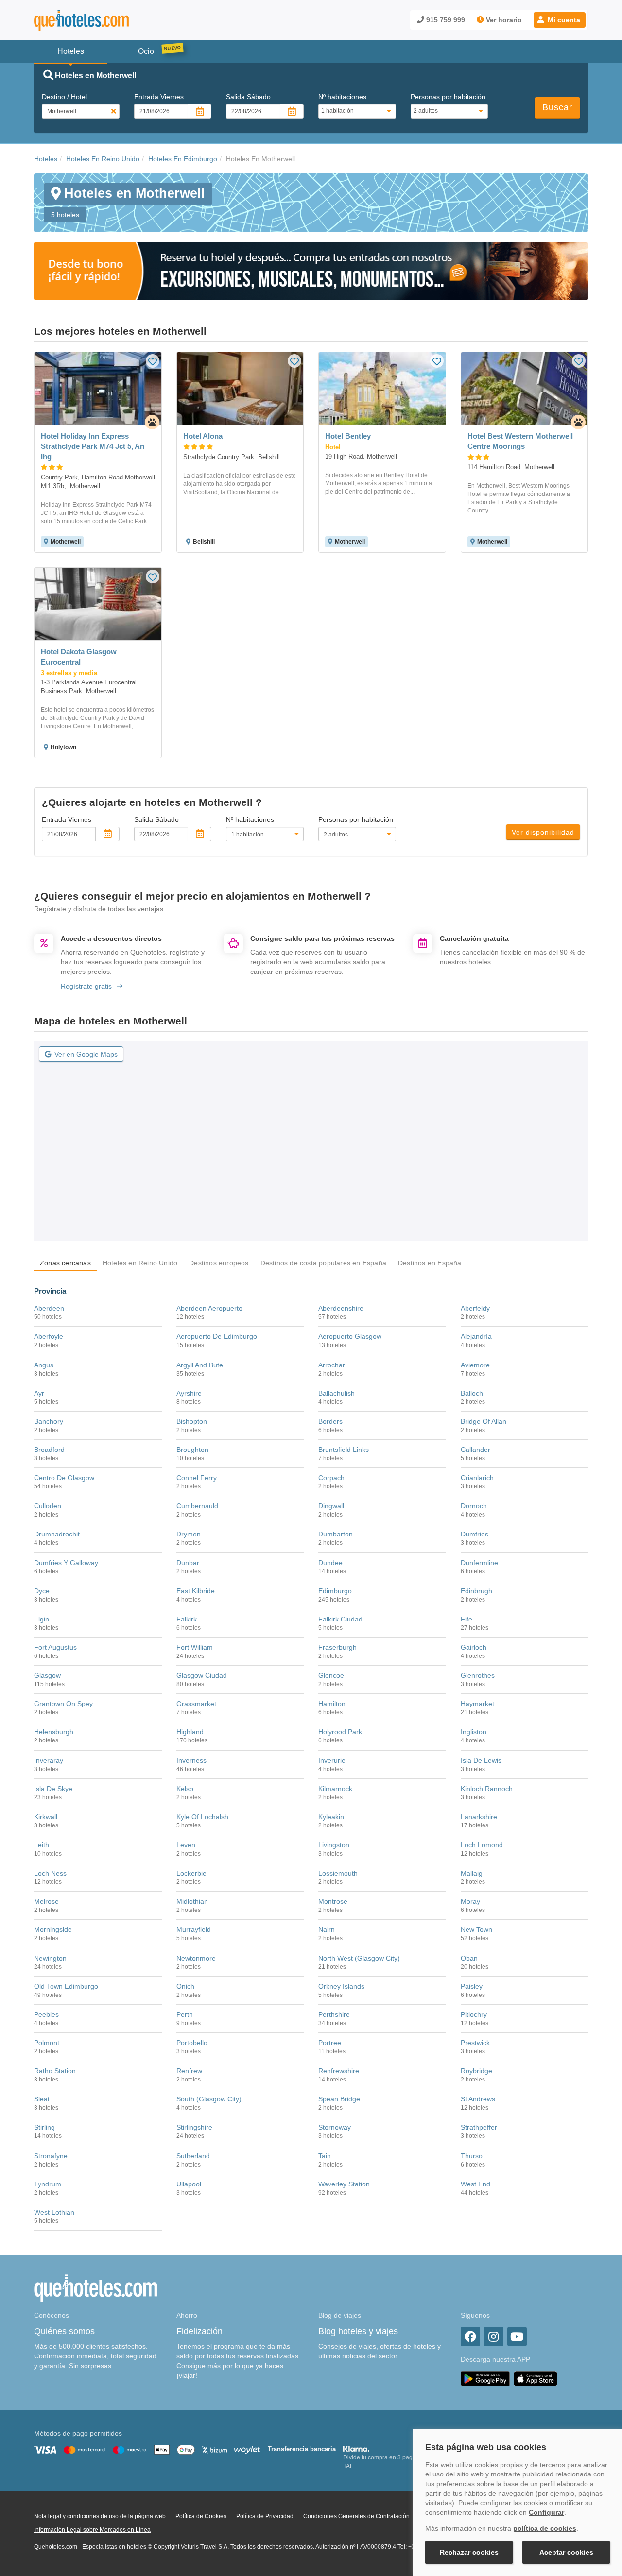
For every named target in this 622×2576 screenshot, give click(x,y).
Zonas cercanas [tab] (65, 1263)
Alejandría (476, 1336)
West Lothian (54, 2212)
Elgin (42, 1619)
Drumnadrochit (57, 1534)
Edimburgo (335, 1591)
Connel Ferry (197, 1478)
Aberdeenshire (341, 1308)
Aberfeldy (475, 1308)
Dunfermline (479, 1563)
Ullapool (189, 2184)
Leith (42, 1845)
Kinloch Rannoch (487, 1789)
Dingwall (331, 1506)
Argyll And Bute (200, 1365)
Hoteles (46, 159)
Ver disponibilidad (543, 832)
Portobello (192, 2043)
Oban (469, 1958)
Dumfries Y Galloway (66, 1563)
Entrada (159, 97)
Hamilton (332, 1704)
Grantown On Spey (63, 1704)
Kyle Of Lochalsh (202, 1817)
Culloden (48, 1506)
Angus (44, 1365)
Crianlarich (477, 1478)
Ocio (146, 51)
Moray (470, 1901)
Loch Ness (50, 1873)
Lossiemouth (338, 1873)
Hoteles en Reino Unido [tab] (140, 1263)
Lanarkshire (479, 1817)
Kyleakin (331, 1817)
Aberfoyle (49, 1336)
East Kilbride (196, 1591)
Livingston (334, 1845)
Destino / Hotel (64, 97)
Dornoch (474, 1506)
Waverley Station (344, 2184)
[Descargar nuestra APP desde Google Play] (485, 2378)
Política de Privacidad (265, 2516)
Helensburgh (54, 1732)
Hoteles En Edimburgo (183, 159)
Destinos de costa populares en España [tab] (323, 1263)
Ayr (39, 1393)
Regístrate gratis (86, 986)
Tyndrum (48, 2184)
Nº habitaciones (342, 97)
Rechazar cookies (469, 2552)
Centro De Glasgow (64, 1478)
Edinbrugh (476, 1591)
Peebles (46, 2014)
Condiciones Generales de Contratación (356, 2516)
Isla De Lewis (481, 1760)
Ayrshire (189, 1393)
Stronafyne (51, 2156)
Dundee (330, 1563)
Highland (190, 1732)
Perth (185, 2014)
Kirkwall (46, 1817)
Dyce (42, 1591)
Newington (50, 1958)
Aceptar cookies (566, 2552)
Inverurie (332, 1760)
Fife (466, 1619)
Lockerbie (191, 1873)
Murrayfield (194, 1929)
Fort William (195, 1647)
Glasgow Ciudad (202, 1675)
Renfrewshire (339, 2071)
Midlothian (192, 1901)
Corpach (331, 1478)
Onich (185, 1986)
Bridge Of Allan (484, 1421)
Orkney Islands (341, 1986)
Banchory (49, 1421)
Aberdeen (49, 1308)
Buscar (557, 107)
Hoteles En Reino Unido (103, 159)
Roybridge (476, 2071)
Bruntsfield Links (344, 1450)
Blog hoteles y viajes (358, 2331)
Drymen (189, 1534)
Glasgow (47, 1675)
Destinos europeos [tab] (219, 1263)
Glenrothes (478, 1675)
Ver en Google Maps (86, 1054)
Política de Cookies (201, 2516)
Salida (248, 97)
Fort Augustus (55, 1647)
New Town (476, 1929)
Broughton (192, 1450)
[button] (560, 20)
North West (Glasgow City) (359, 1958)
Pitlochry (474, 2014)
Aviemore (475, 1365)
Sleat (42, 2099)
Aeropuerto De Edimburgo (217, 1336)
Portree (330, 2043)
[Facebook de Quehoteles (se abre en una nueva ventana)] (470, 2337)
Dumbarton (336, 1534)
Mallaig (472, 1873)
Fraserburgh (337, 1647)
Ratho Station (55, 2071)
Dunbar (188, 1563)
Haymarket (477, 1704)
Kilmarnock (335, 1789)
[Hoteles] (107, 20)
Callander (475, 1450)
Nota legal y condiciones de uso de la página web (100, 2516)
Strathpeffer (479, 2127)
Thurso (472, 2156)
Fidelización (199, 2331)
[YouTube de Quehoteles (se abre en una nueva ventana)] (517, 2337)
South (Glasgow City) (209, 2099)
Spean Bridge (339, 2099)
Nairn (327, 1929)
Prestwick (475, 2043)
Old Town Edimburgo (66, 1986)
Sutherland (193, 2156)
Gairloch (474, 1647)
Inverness (191, 1760)
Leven (186, 1845)
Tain (325, 2156)
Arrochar (332, 1365)
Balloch (472, 1393)
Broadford (49, 1450)
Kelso (185, 1789)
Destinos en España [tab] (430, 1263)
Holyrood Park (340, 1732)
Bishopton (192, 1421)
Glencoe (331, 1675)
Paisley (472, 1986)
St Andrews (478, 2099)
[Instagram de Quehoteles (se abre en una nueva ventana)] (494, 2337)
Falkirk (187, 1619)
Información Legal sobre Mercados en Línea (92, 2530)
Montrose (333, 1901)
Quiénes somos (64, 2331)
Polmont (47, 2043)
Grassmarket (196, 1704)
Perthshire (334, 2014)
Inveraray (49, 1760)
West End (475, 2184)
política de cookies (545, 2528)
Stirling (44, 2127)
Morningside (53, 1929)
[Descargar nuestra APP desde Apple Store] (536, 2378)
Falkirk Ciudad (340, 1619)
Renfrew (189, 2071)
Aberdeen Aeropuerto (209, 1308)
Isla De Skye (53, 1789)
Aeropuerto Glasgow (350, 1336)
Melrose (46, 1901)
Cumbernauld (197, 1506)
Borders (330, 1421)
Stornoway (335, 2127)
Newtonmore (196, 1958)
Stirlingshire (194, 2127)
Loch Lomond (482, 1845)
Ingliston (474, 1732)
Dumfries (475, 1534)
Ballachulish (337, 1393)
